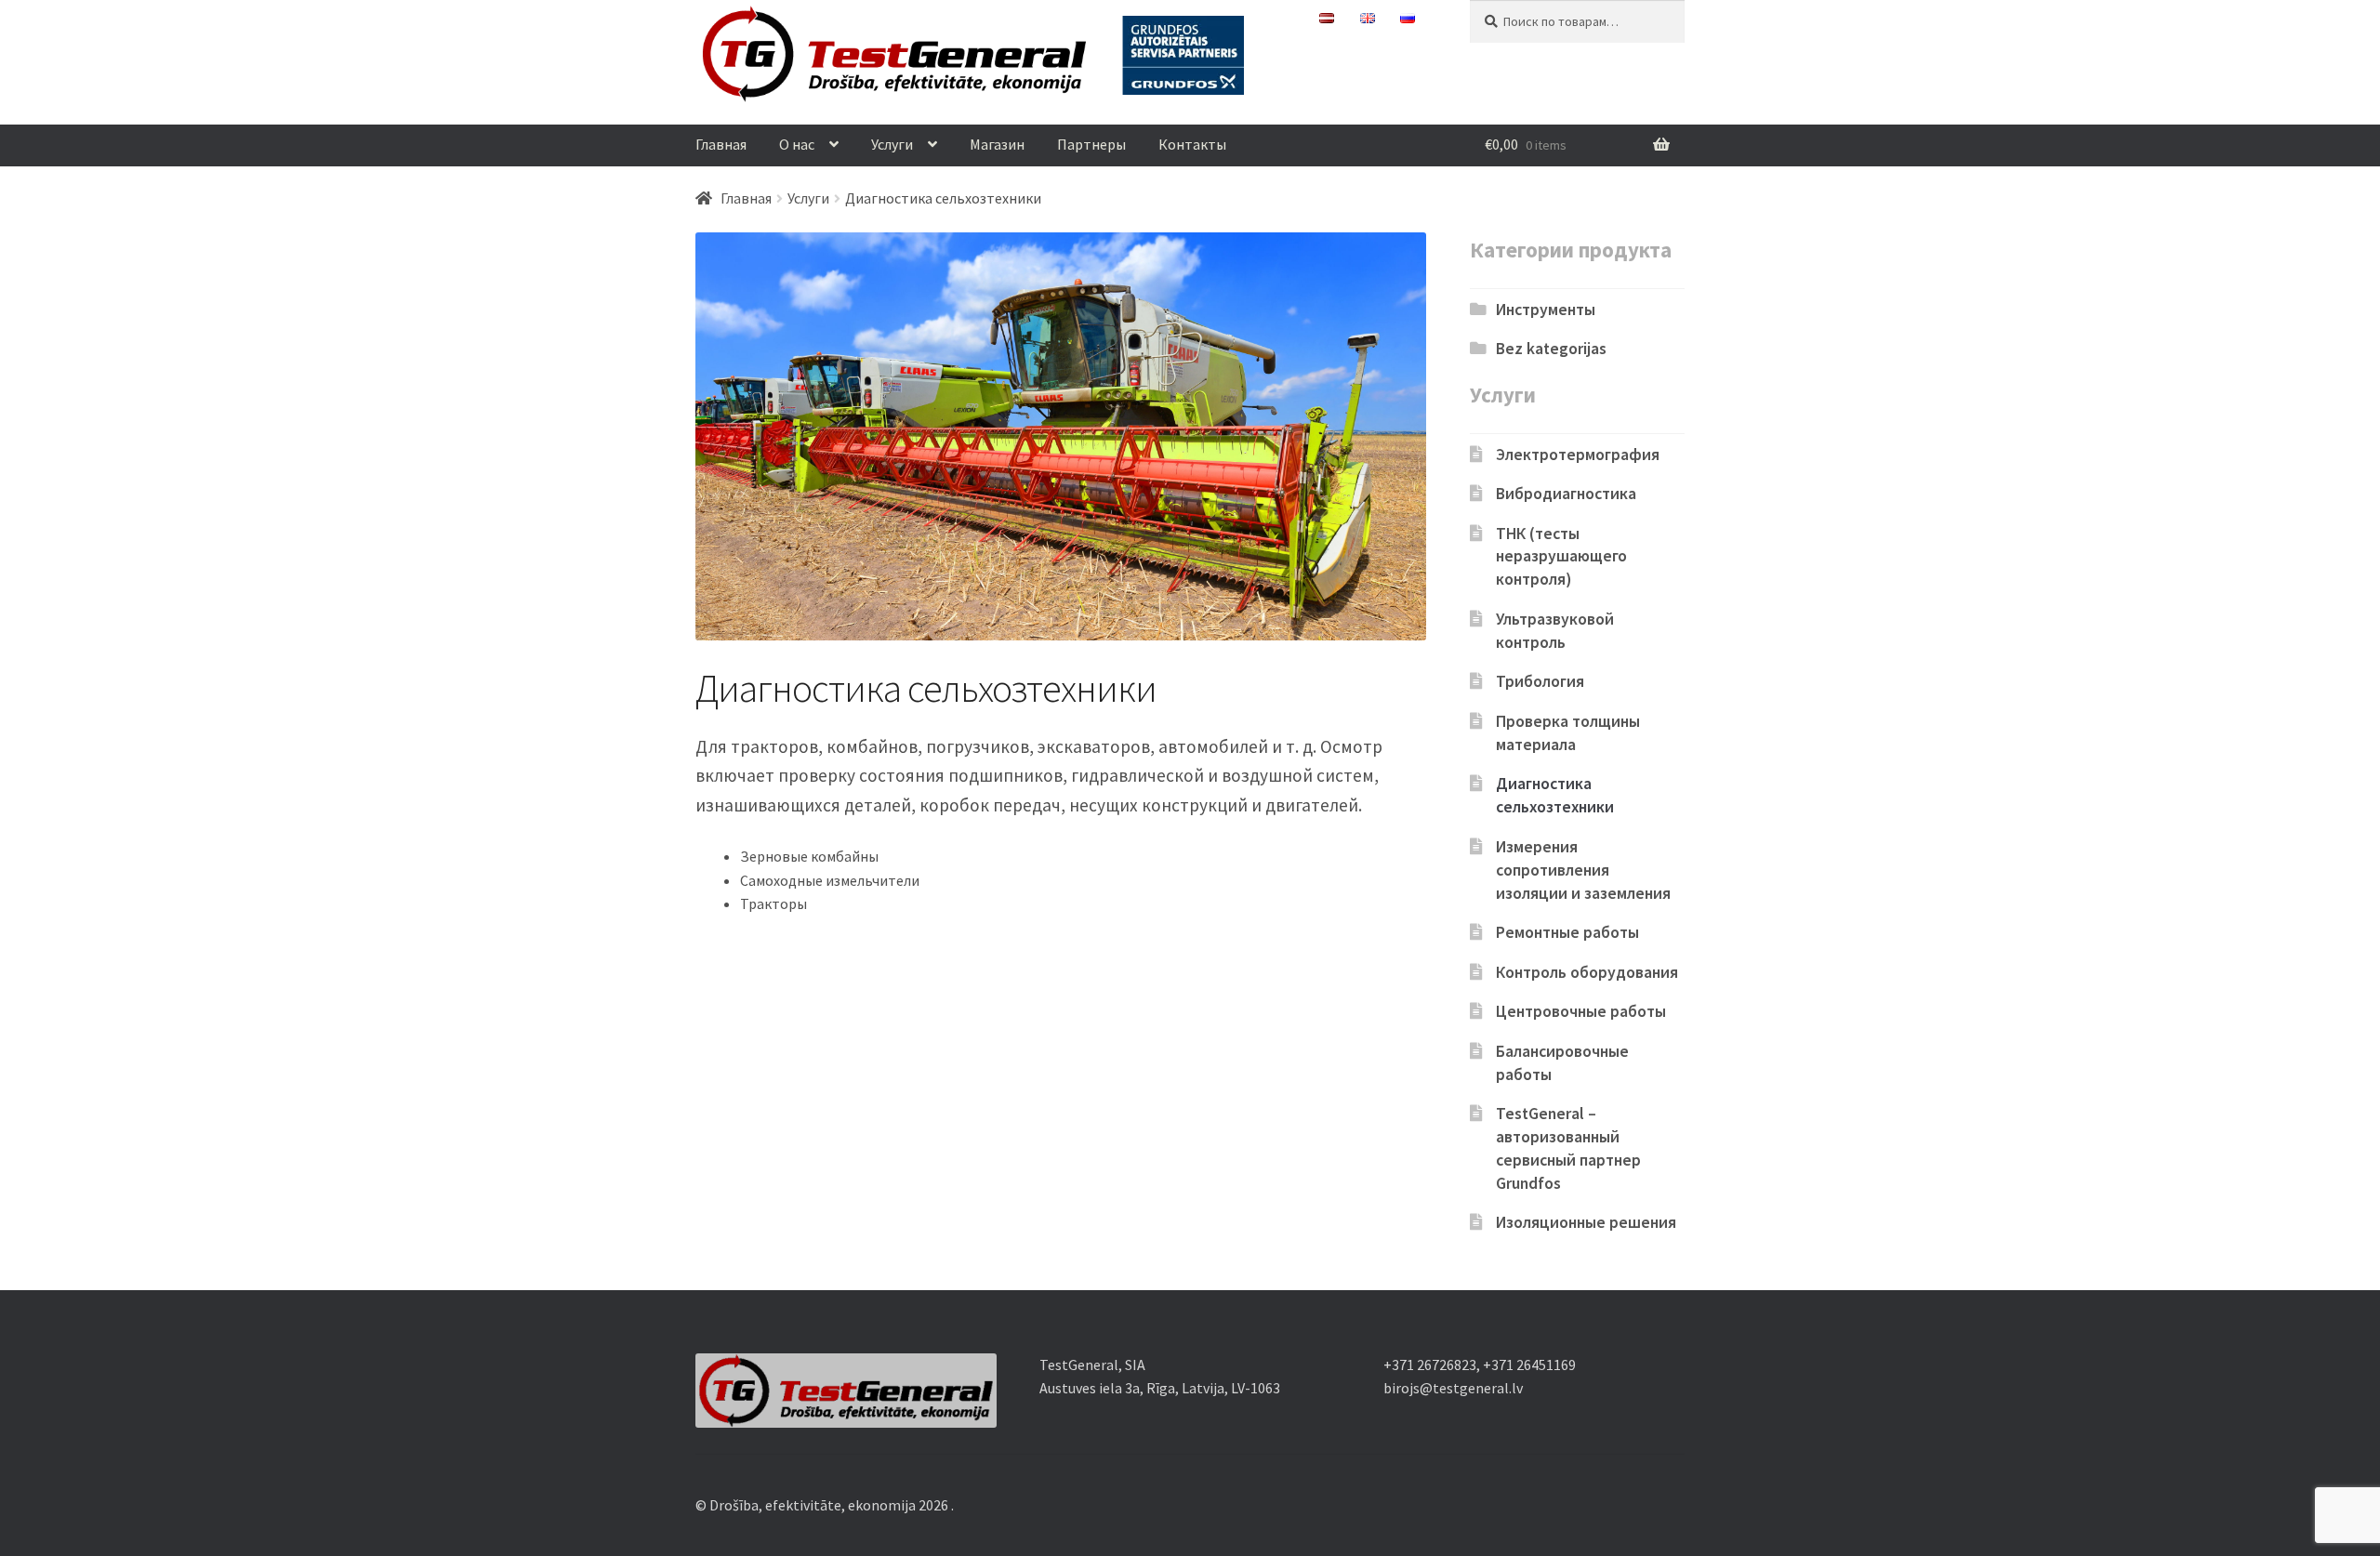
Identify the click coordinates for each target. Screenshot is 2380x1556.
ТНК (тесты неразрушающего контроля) (1561, 557)
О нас (797, 144)
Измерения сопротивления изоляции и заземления (1583, 870)
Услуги (892, 144)
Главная (721, 144)
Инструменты (1546, 310)
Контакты (1192, 144)
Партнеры (1091, 144)
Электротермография (1578, 455)
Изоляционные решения (1586, 1222)
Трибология (1540, 681)
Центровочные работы (1581, 1011)
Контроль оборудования (1587, 972)
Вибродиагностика (1566, 494)
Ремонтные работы (1567, 932)
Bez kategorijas (1551, 349)
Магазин (997, 144)
